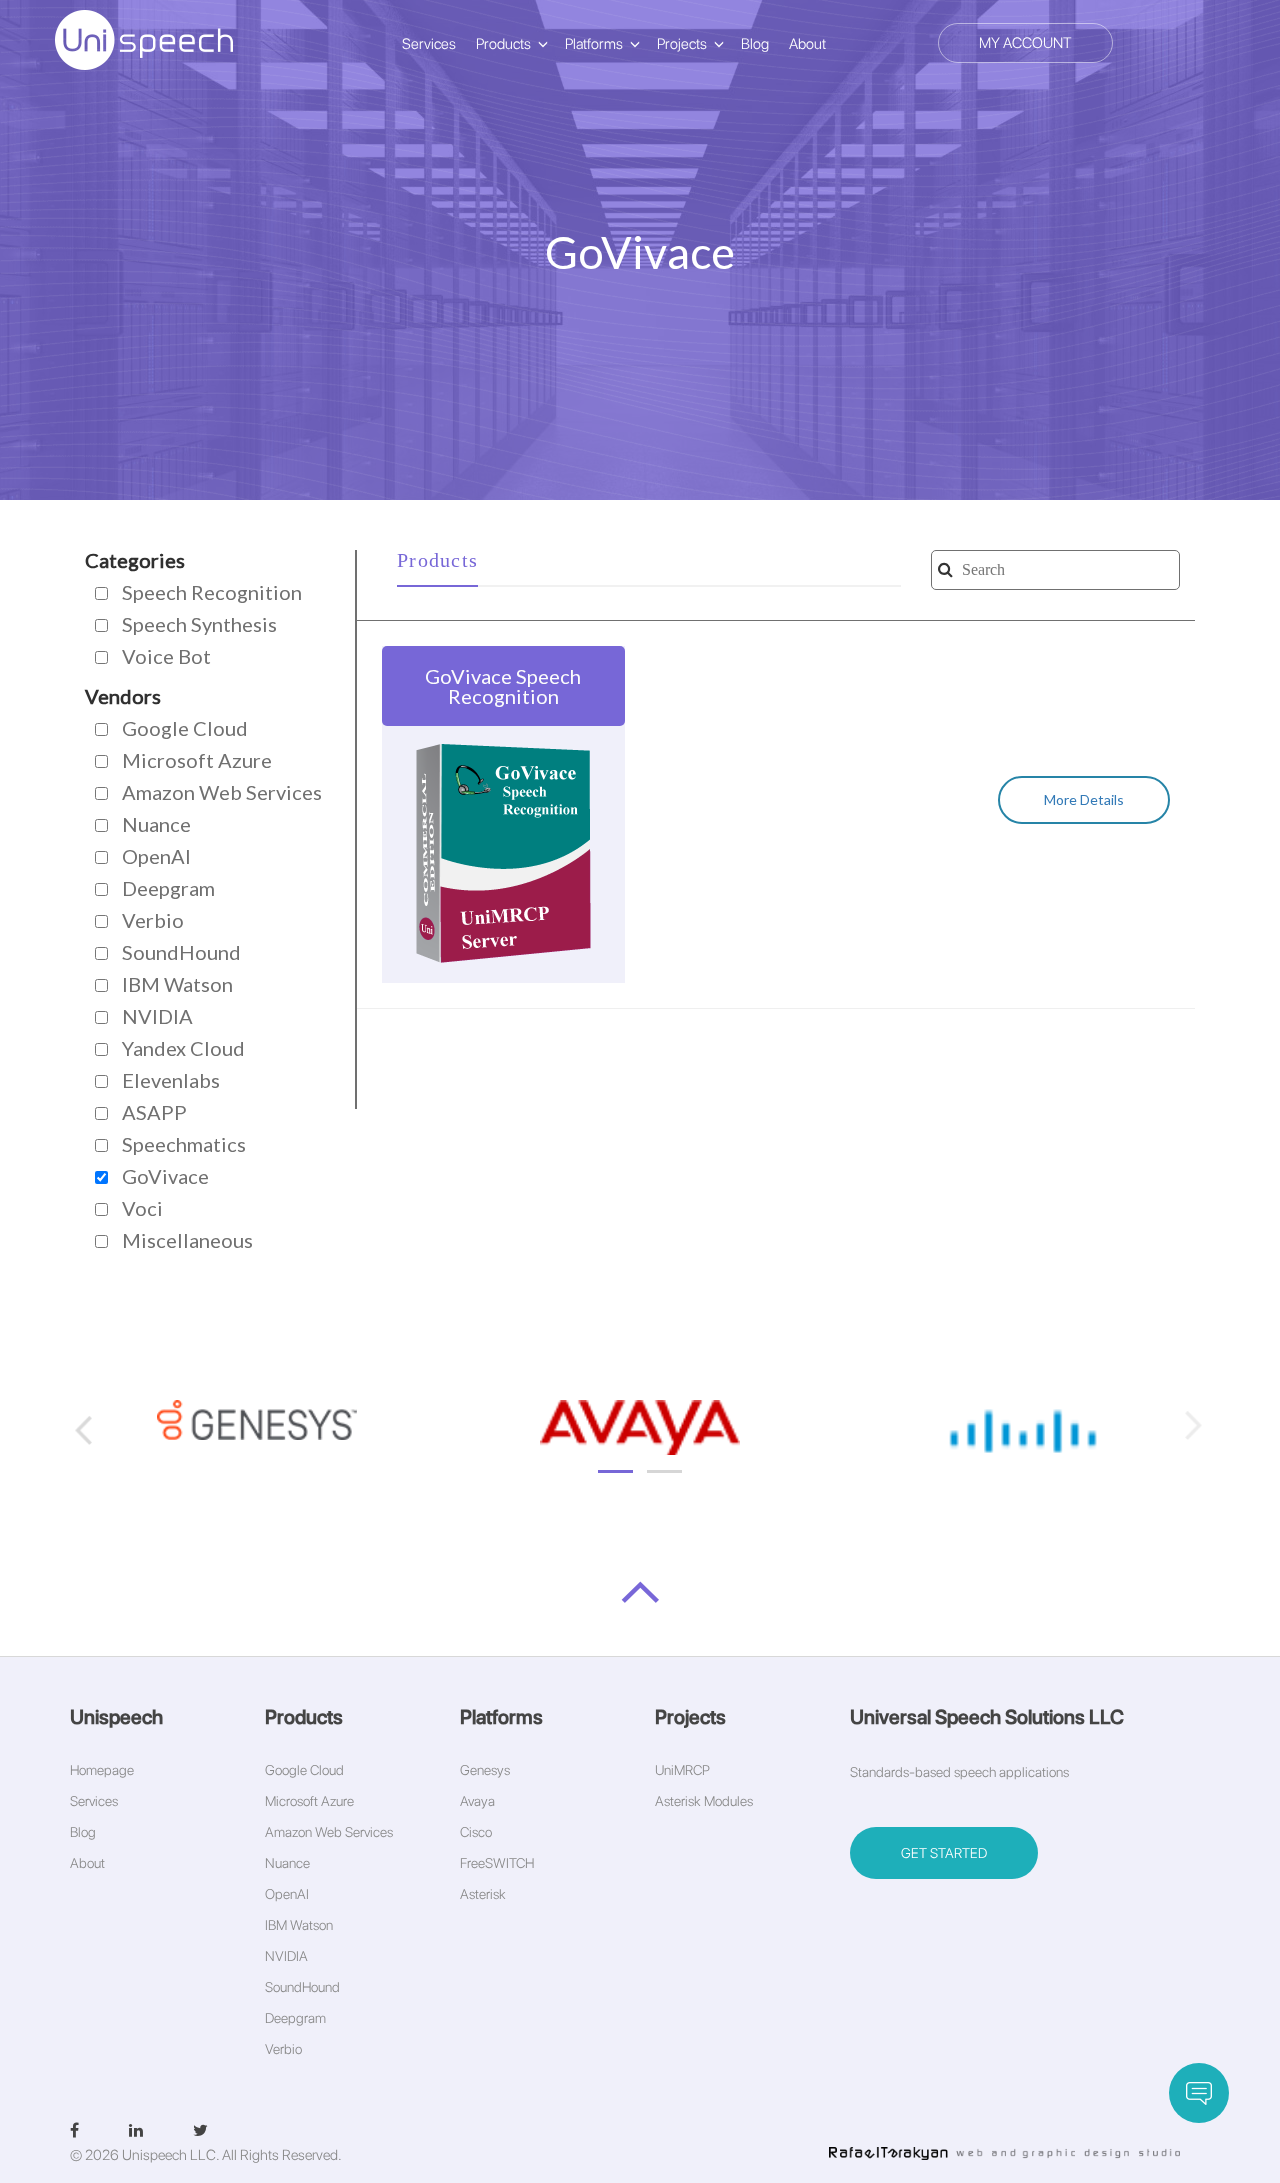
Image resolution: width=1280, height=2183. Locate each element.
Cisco (476, 1832)
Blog (755, 44)
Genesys (485, 1770)
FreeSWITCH (497, 1863)
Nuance (287, 1863)
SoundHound (302, 1987)
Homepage (102, 1770)
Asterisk (483, 1894)
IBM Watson (299, 1925)
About (807, 44)
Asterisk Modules (704, 1801)
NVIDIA (286, 1956)
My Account (1025, 43)
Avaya (477, 1801)
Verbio (283, 2049)
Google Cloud (304, 1770)
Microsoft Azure (309, 1801)
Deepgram (295, 2018)
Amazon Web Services (329, 1832)
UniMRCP (682, 1770)
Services (429, 44)
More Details (1084, 799)
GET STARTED (944, 1853)
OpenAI (287, 1894)
